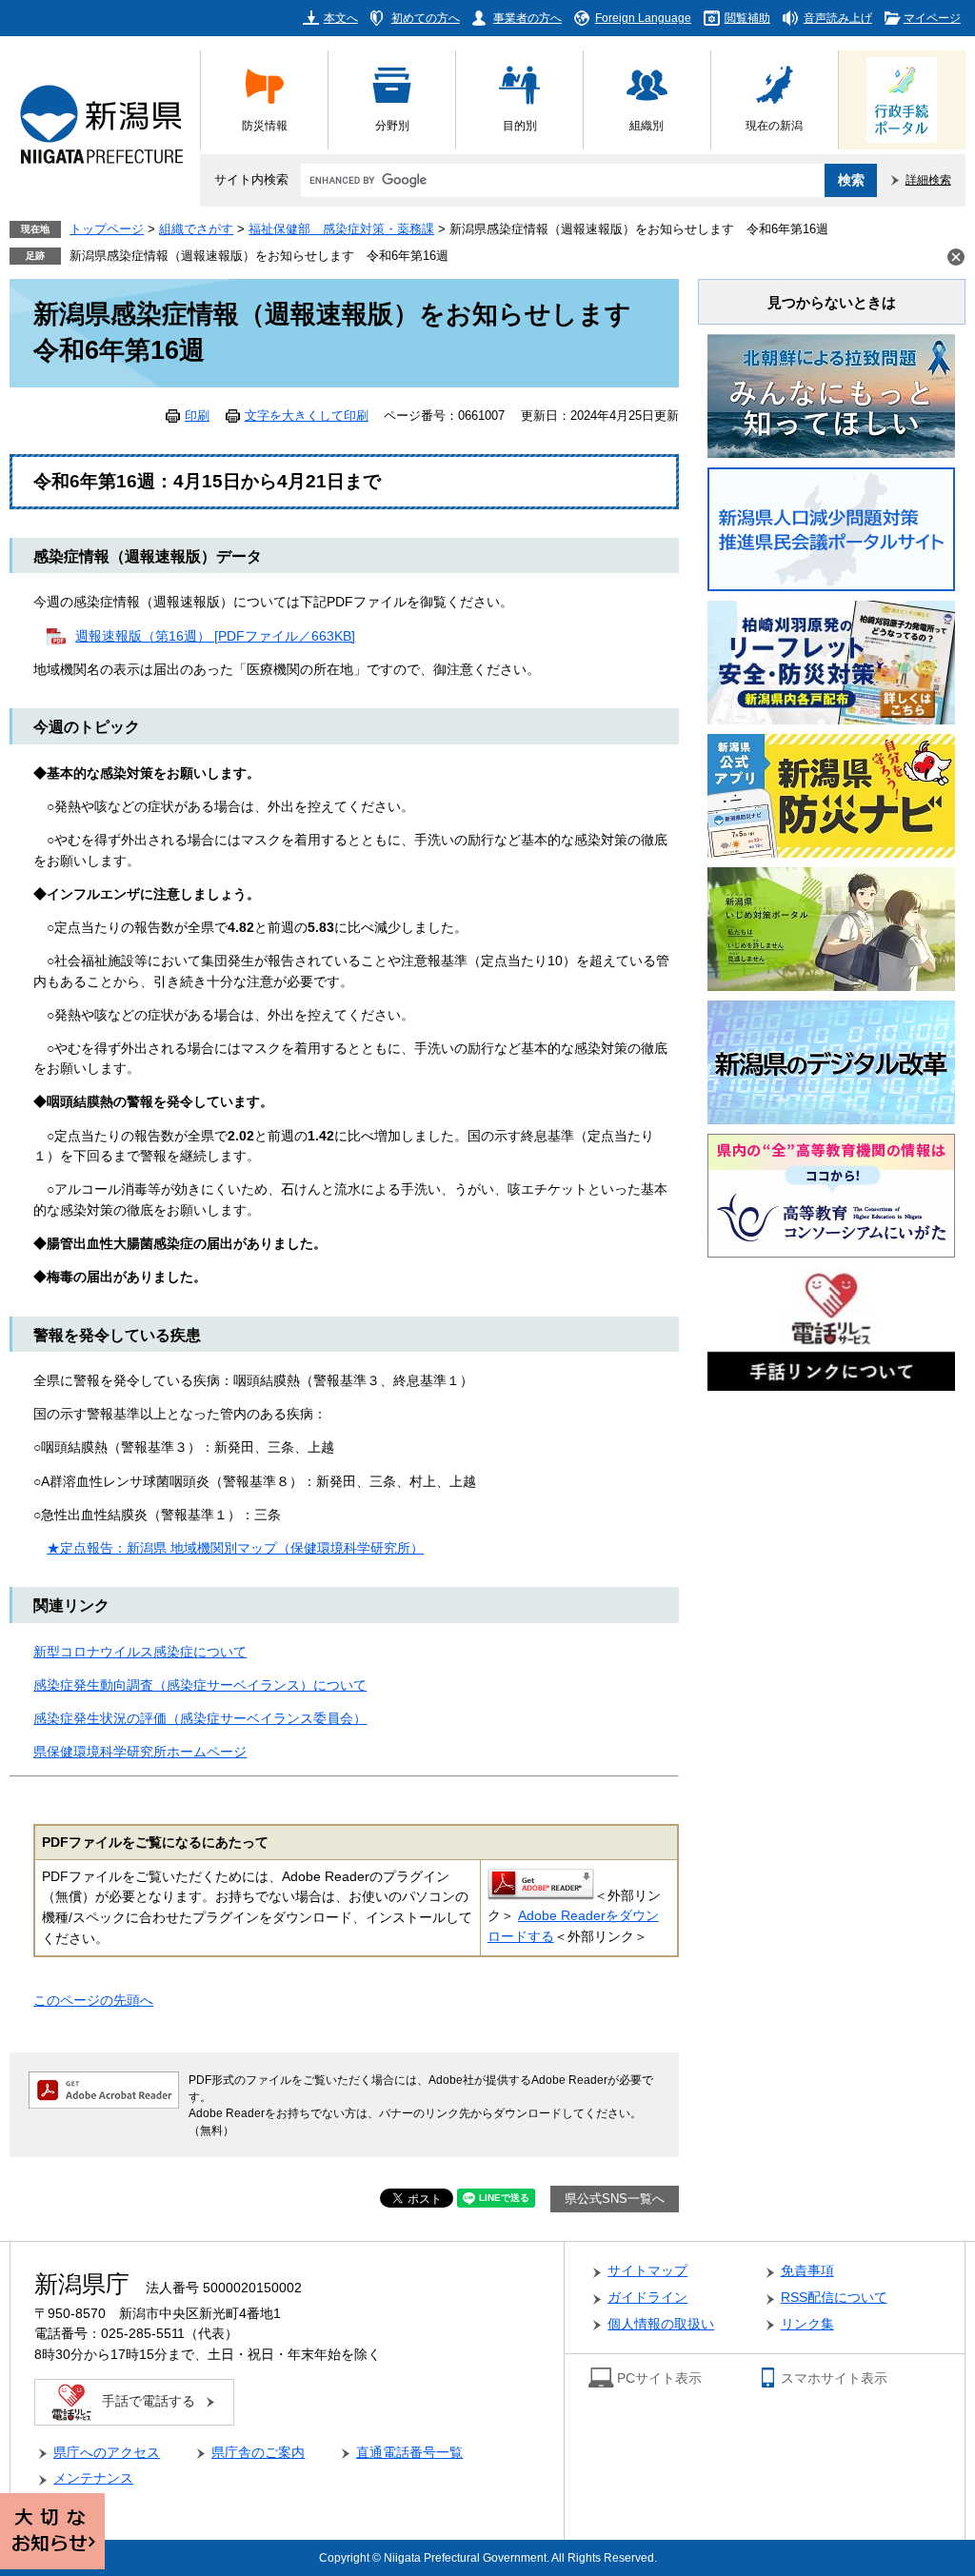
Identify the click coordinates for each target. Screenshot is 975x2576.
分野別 (392, 125)
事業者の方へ (527, 18)
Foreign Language (643, 18)
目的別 (520, 125)
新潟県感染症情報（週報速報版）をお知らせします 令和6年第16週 (259, 256)
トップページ (107, 229)
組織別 (647, 125)
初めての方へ (426, 18)
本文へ (341, 18)
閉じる (956, 257)
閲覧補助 (747, 18)
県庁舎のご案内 (258, 2453)
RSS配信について (834, 2298)
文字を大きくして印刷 (307, 416)
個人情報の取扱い (661, 2324)
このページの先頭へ (93, 2001)
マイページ (932, 18)
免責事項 (807, 2271)
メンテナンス (93, 2478)
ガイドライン (647, 2298)
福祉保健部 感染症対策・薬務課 (341, 229)
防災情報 (265, 125)
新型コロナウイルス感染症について (140, 1652)
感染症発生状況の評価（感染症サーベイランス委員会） (200, 1719)
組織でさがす (196, 229)
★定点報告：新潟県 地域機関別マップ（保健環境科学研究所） (235, 1548)
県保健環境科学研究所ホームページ (140, 1752)
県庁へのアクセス (107, 2453)
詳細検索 (928, 179)
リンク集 (807, 2324)
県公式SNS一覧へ (615, 2199)
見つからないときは (832, 302)
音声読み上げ (838, 18)
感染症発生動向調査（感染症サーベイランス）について (200, 1685)
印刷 (197, 416)
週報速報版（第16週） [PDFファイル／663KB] (215, 636)
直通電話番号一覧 (409, 2453)
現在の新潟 (774, 125)
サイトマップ (647, 2271)
